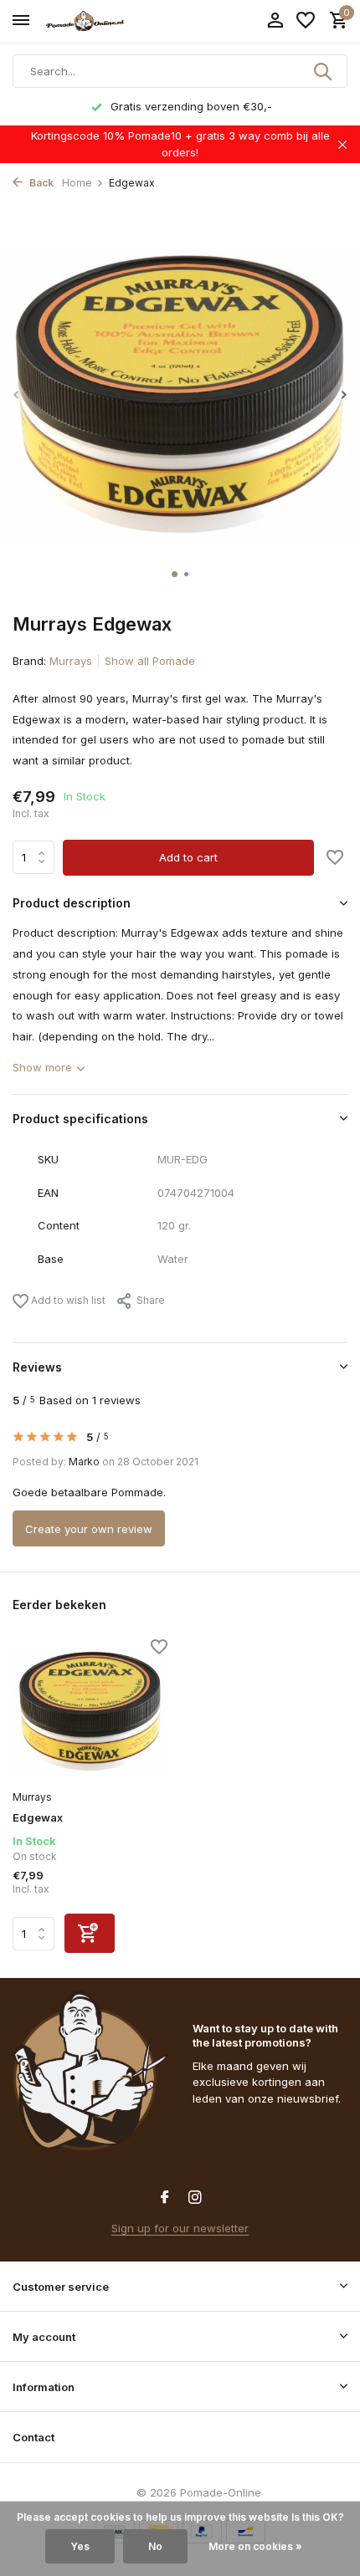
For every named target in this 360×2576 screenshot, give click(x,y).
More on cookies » (255, 2546)
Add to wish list (67, 1300)
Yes (80, 2546)
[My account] (275, 21)
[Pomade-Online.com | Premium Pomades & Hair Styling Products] (89, 21)
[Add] (90, 1933)
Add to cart (188, 857)
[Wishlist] (306, 21)
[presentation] (17, 394)
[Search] (324, 71)
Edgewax (38, 1817)
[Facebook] (165, 2198)
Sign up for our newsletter (180, 2228)
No (155, 2546)
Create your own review (89, 1529)
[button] (175, 574)
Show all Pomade (150, 661)
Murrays (71, 661)
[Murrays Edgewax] (90, 1712)
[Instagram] (195, 2198)
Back (40, 183)
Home (77, 183)
